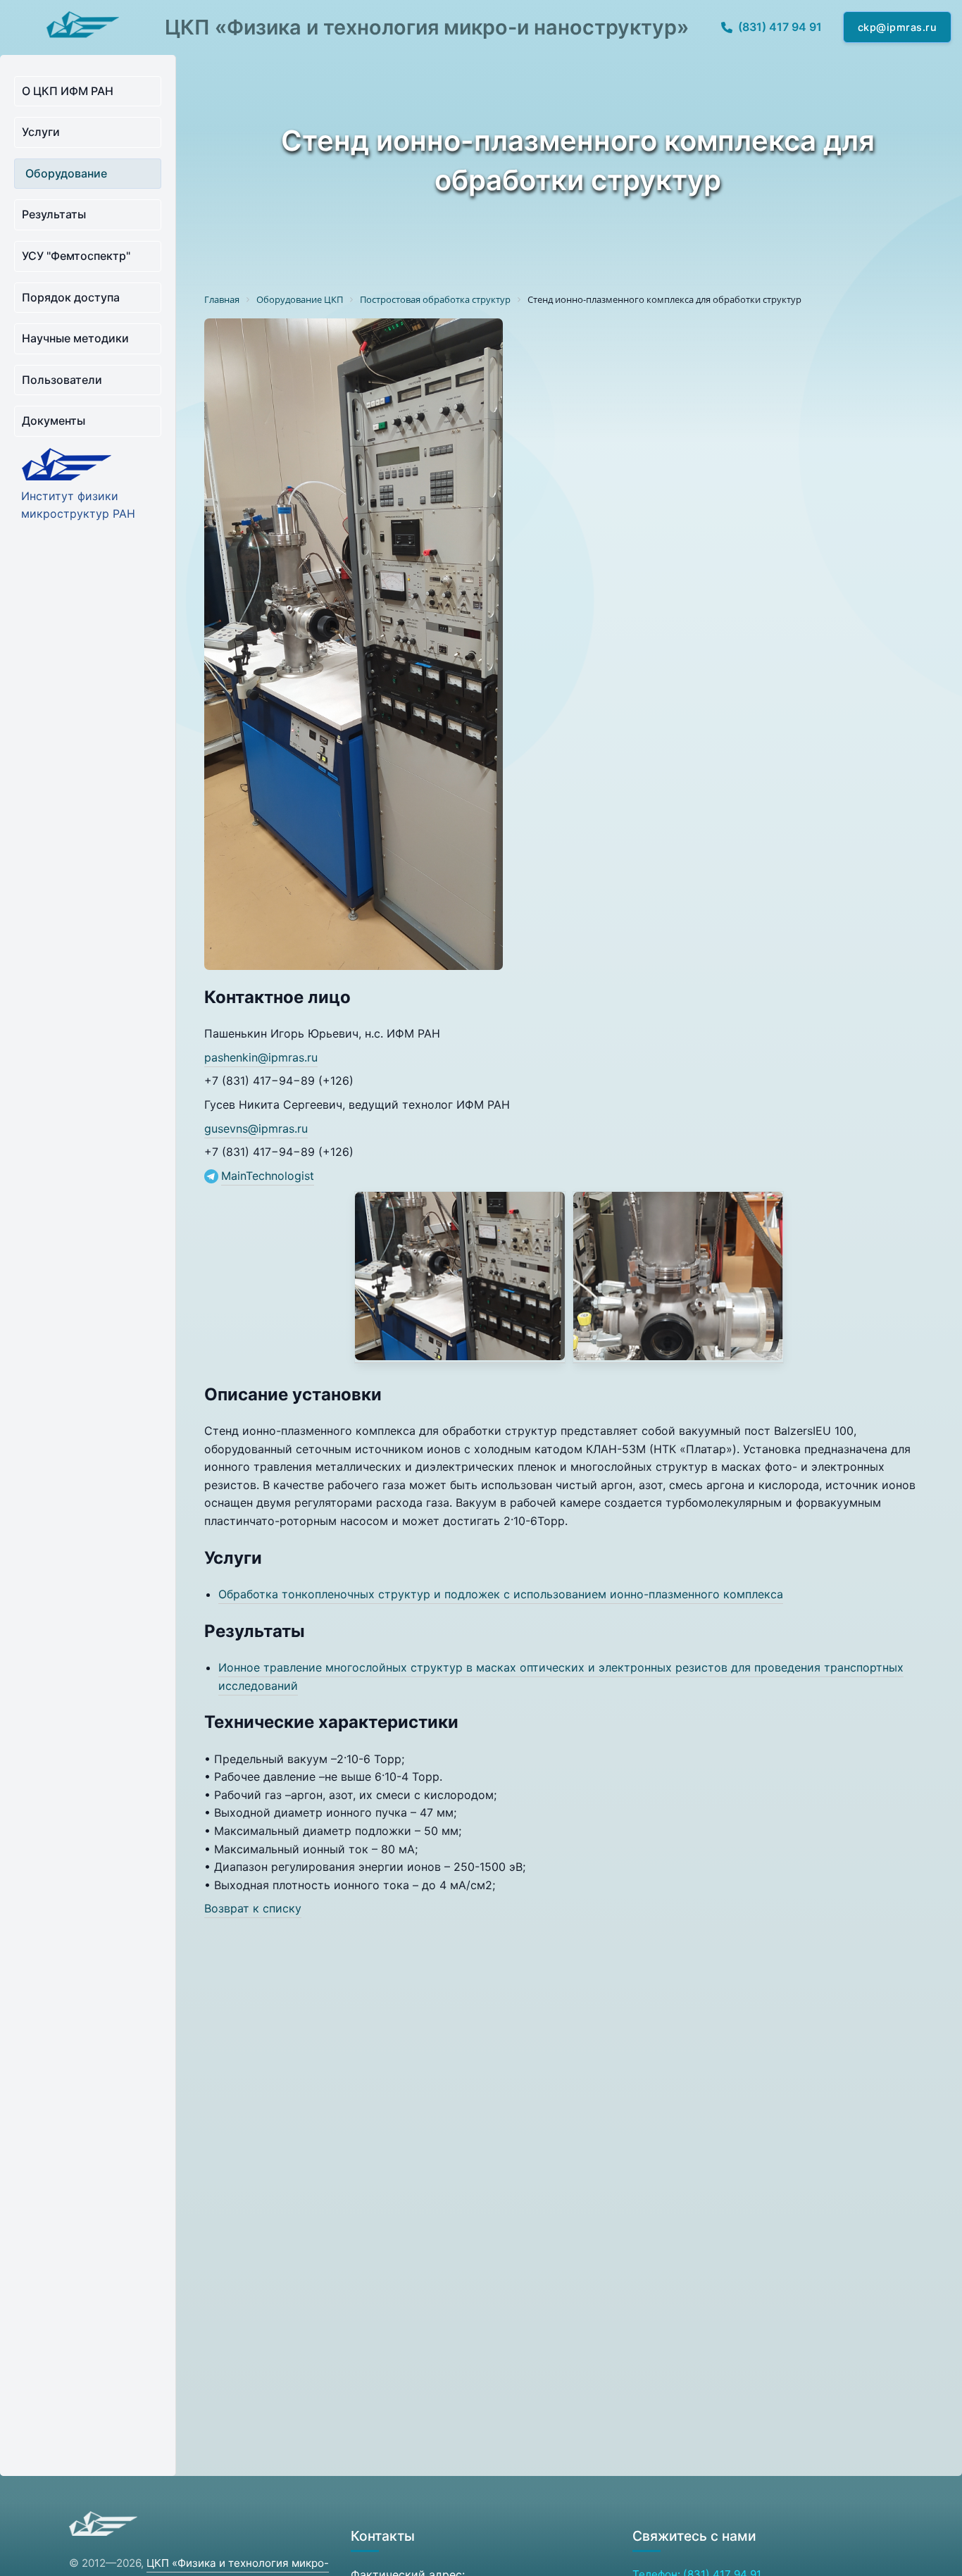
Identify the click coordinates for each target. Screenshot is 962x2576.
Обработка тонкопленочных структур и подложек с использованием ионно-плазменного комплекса (501, 1594)
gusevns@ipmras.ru (256, 1128)
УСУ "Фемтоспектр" (76, 256)
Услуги (41, 132)
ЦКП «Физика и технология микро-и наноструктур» (427, 27)
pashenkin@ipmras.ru (261, 1057)
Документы (54, 421)
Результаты (54, 214)
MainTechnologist (268, 1176)
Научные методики (75, 338)
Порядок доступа (71, 297)
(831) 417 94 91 (780, 27)
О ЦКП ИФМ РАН (68, 91)
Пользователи (62, 380)
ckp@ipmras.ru (898, 27)
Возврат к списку (253, 1908)
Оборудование (66, 173)
